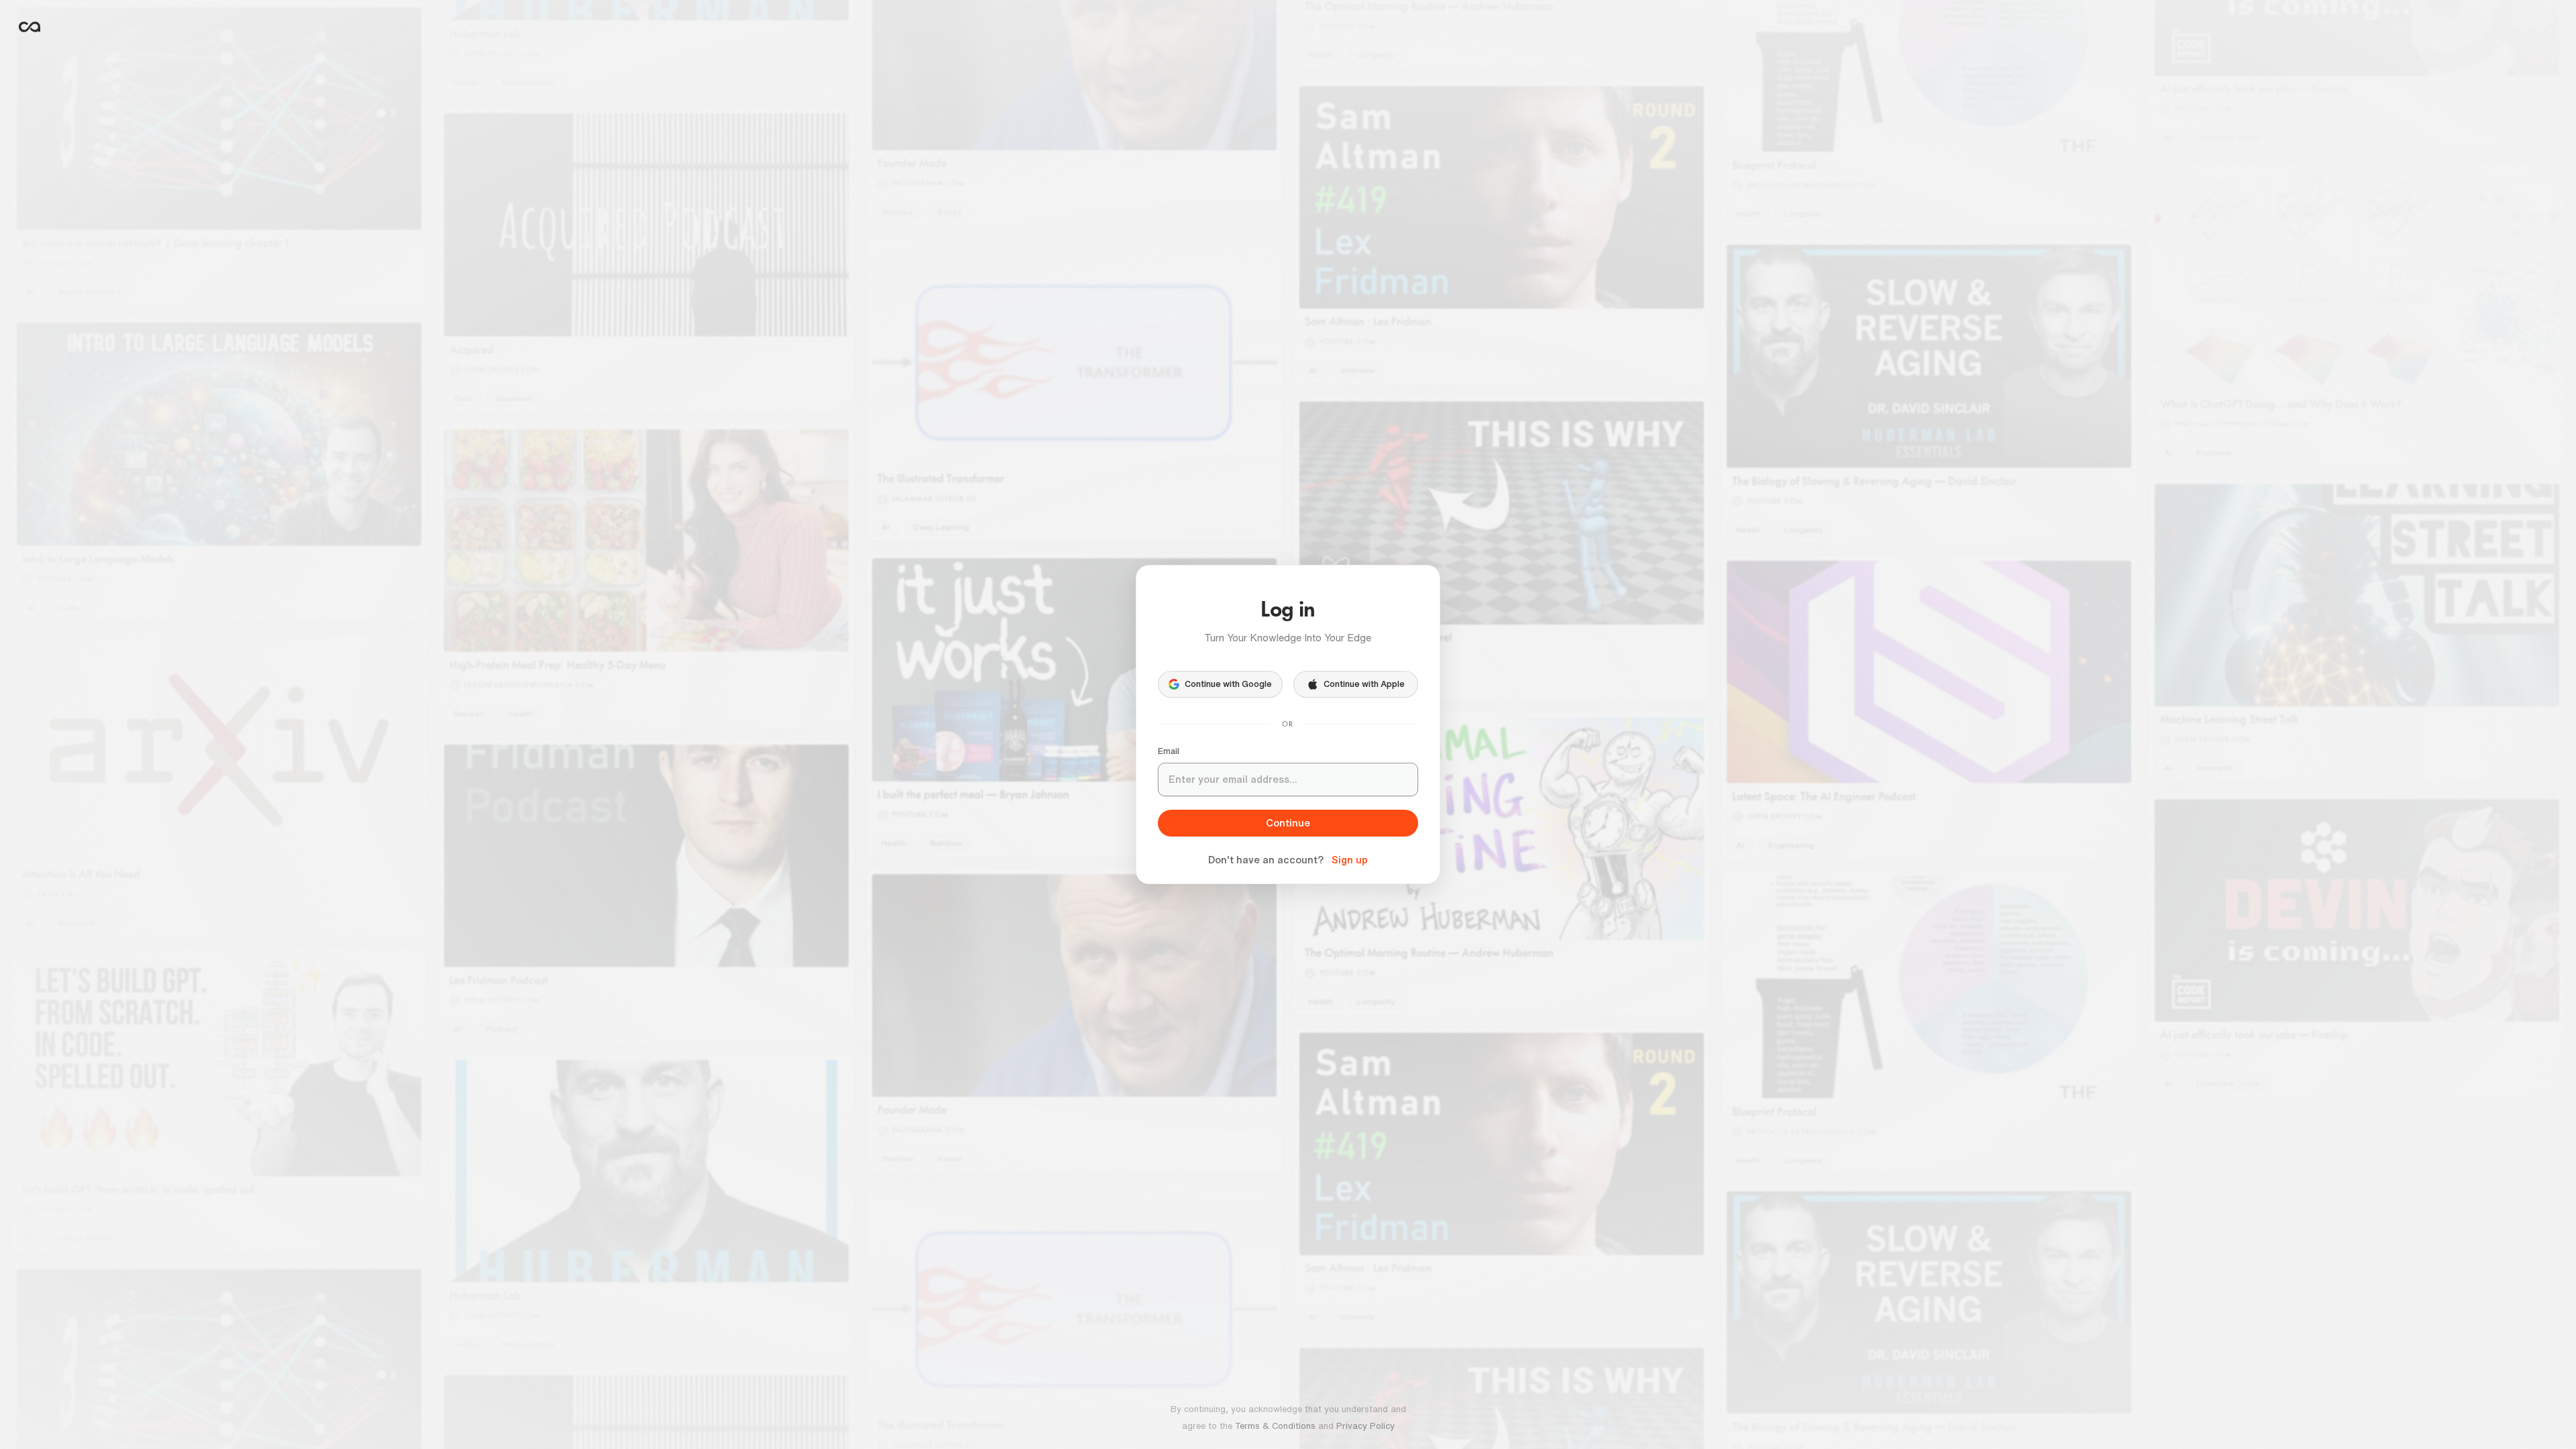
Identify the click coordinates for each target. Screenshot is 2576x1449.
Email (1169, 751)
